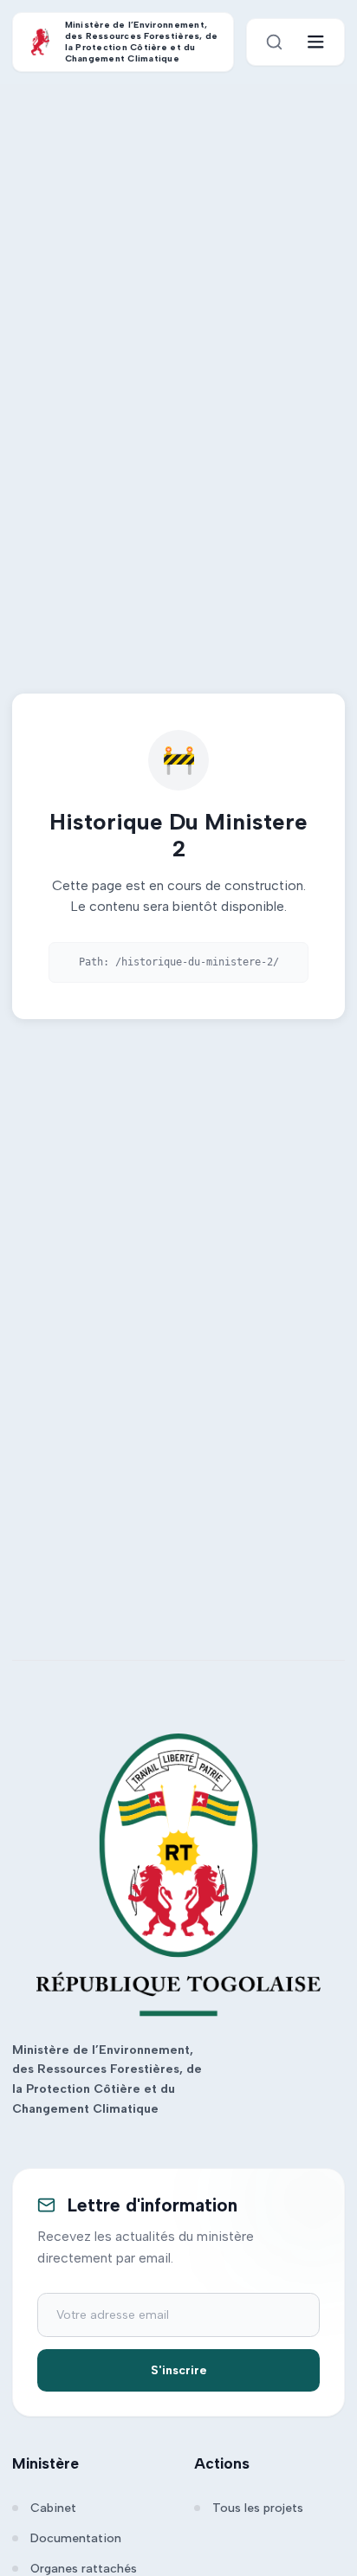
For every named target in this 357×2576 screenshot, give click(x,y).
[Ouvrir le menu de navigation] (316, 42)
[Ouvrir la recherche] (274, 42)
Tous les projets (258, 2508)
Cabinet (53, 2508)
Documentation (76, 2538)
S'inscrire (179, 2370)
